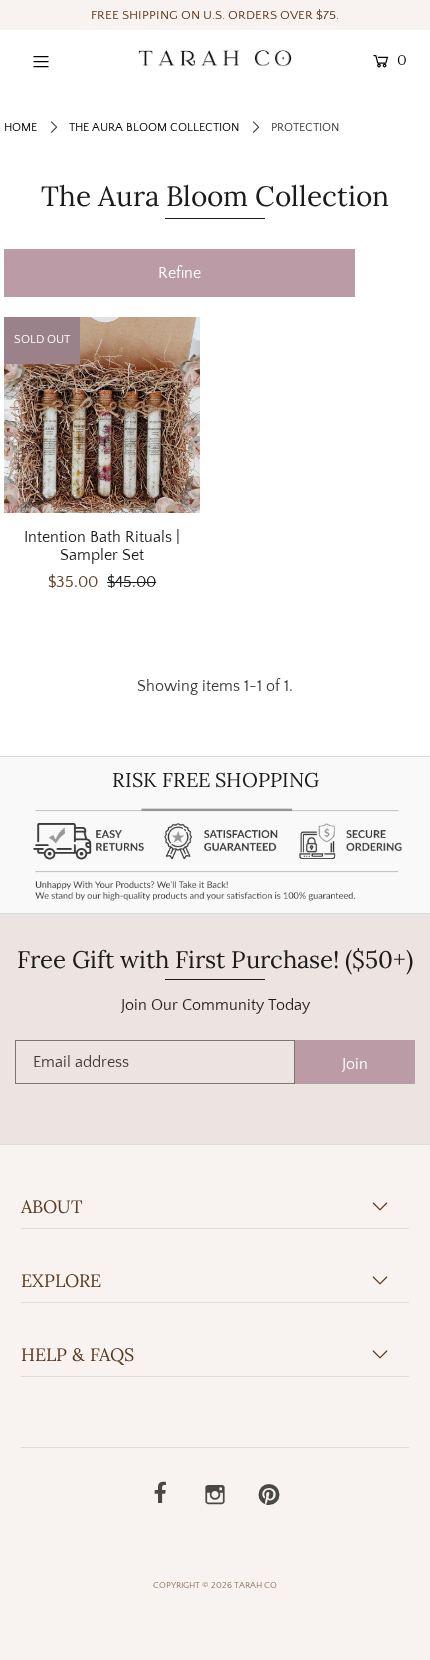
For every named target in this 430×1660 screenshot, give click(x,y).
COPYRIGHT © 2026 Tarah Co (215, 1585)
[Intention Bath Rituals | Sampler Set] (102, 415)
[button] (179, 273)
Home (20, 127)
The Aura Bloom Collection (154, 127)
